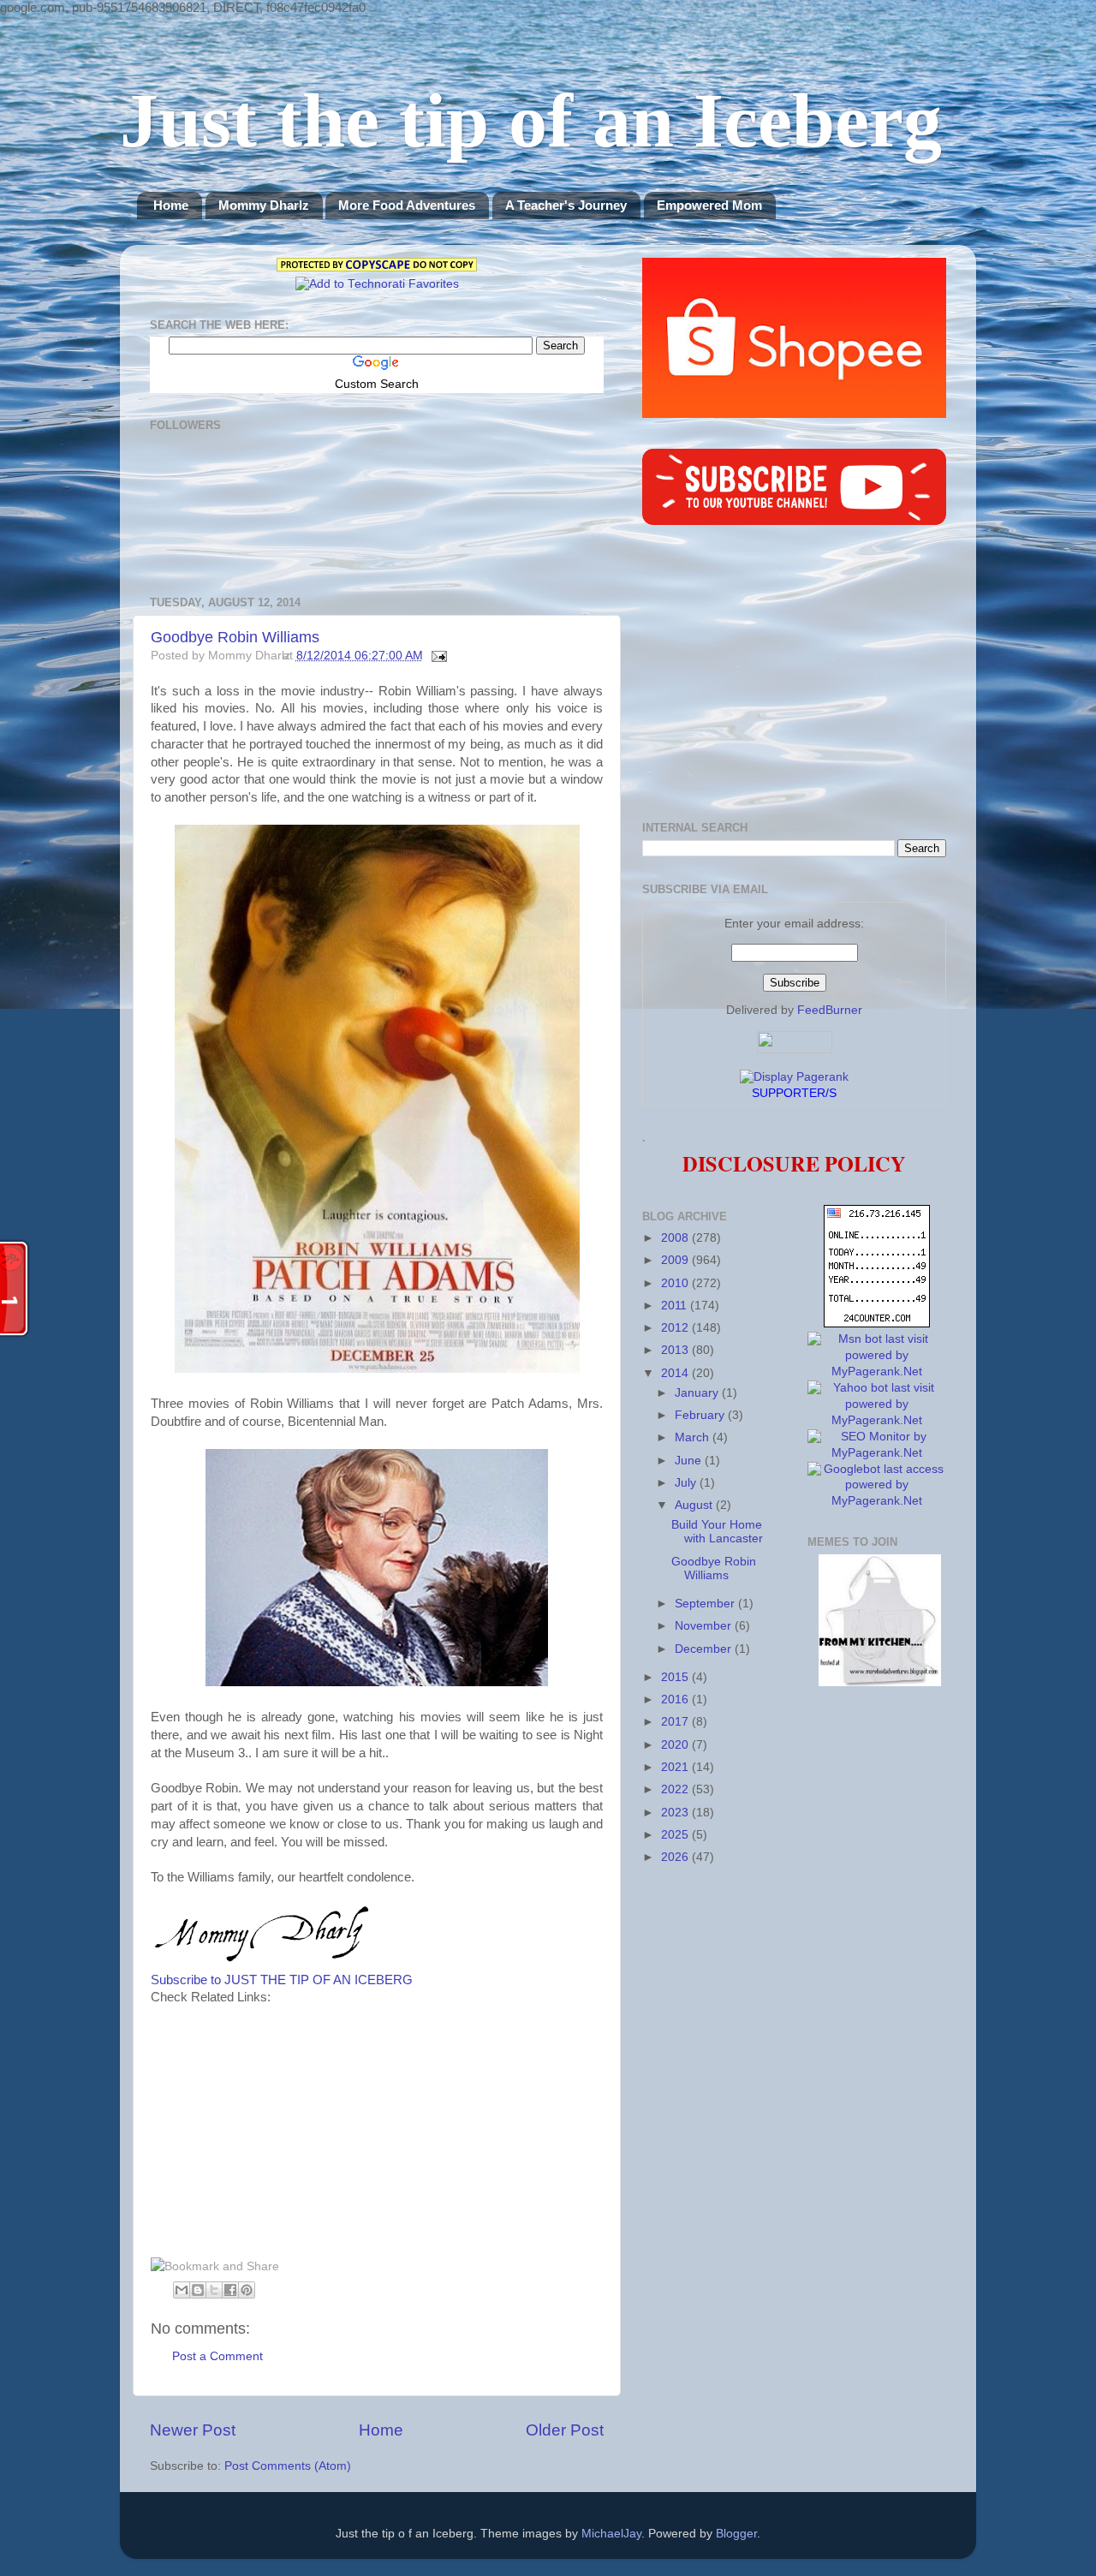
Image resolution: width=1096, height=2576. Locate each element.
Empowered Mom (709, 205)
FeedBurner (830, 1010)
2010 (676, 1283)
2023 (676, 1813)
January (698, 1393)
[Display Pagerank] (794, 1077)
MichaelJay (611, 2534)
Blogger (736, 2534)
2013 (676, 1350)
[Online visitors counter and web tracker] (877, 1324)
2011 (676, 1306)
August (695, 1505)
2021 (676, 1767)
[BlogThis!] (198, 2290)
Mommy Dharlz (264, 205)
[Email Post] (437, 656)
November (705, 1626)
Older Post (565, 2430)
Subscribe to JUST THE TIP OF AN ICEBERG (282, 1980)
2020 (676, 1745)
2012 (676, 1328)
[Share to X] (214, 2290)
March (694, 1437)
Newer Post (193, 2430)
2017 (676, 1722)
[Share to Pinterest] (247, 2290)
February (701, 1415)
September (706, 1604)
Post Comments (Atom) (288, 2466)
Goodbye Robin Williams (235, 637)
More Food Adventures (407, 205)
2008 (676, 1238)
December (705, 1649)
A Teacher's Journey (566, 205)
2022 (676, 1789)
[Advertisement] (295, 2126)
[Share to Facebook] (230, 2290)
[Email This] (182, 2290)
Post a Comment (217, 2356)
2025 (676, 1835)
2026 (676, 1857)
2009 (676, 1260)
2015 (676, 1677)
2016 (676, 1699)
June (690, 1461)
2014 (676, 1373)
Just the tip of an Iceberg (531, 120)
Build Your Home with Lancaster (717, 1532)
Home (171, 205)
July (687, 1483)
